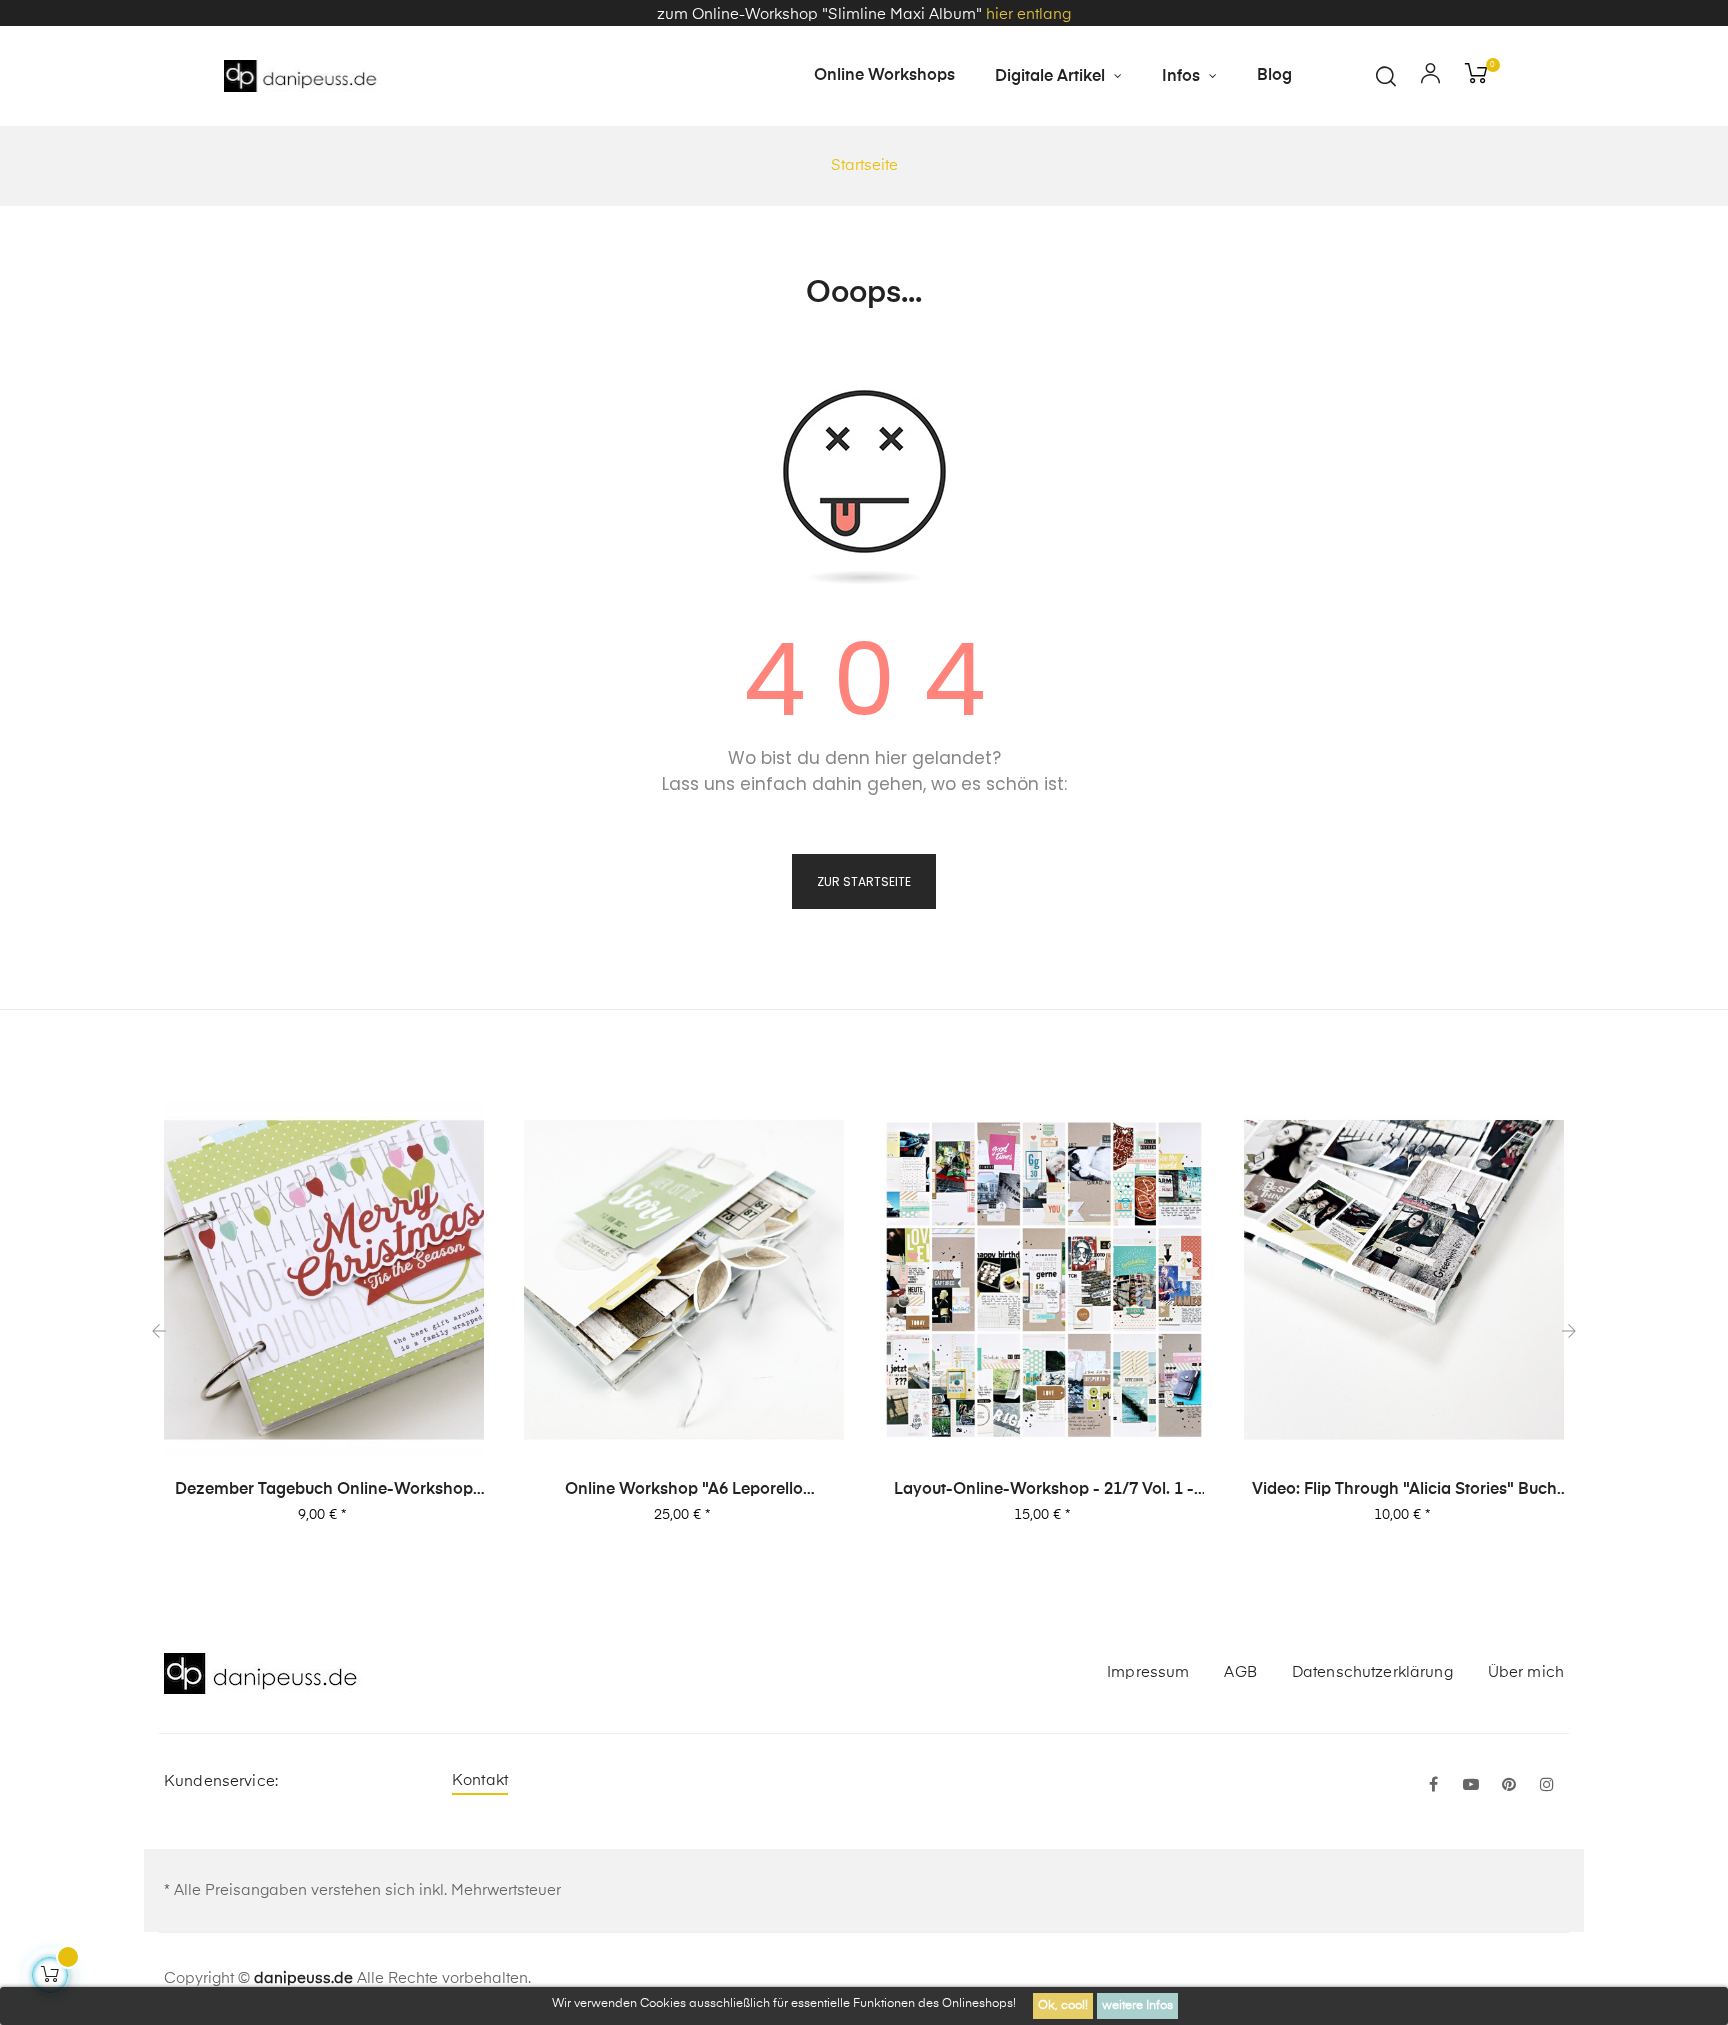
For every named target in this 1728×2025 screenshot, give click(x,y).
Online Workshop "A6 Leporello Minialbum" (684, 1491)
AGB (1240, 1672)
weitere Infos (1137, 2006)
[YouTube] (1471, 1786)
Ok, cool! (1063, 2006)
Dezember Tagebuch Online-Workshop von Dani (324, 1491)
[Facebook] (1433, 1786)
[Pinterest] (1509, 1786)
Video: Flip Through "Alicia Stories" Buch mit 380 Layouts (1404, 1491)
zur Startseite (864, 881)
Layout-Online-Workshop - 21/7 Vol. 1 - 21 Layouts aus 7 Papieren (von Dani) (1044, 1491)
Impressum (1148, 1672)
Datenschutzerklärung (1372, 1672)
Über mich (1526, 1672)
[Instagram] (1547, 1786)
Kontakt (480, 1780)
